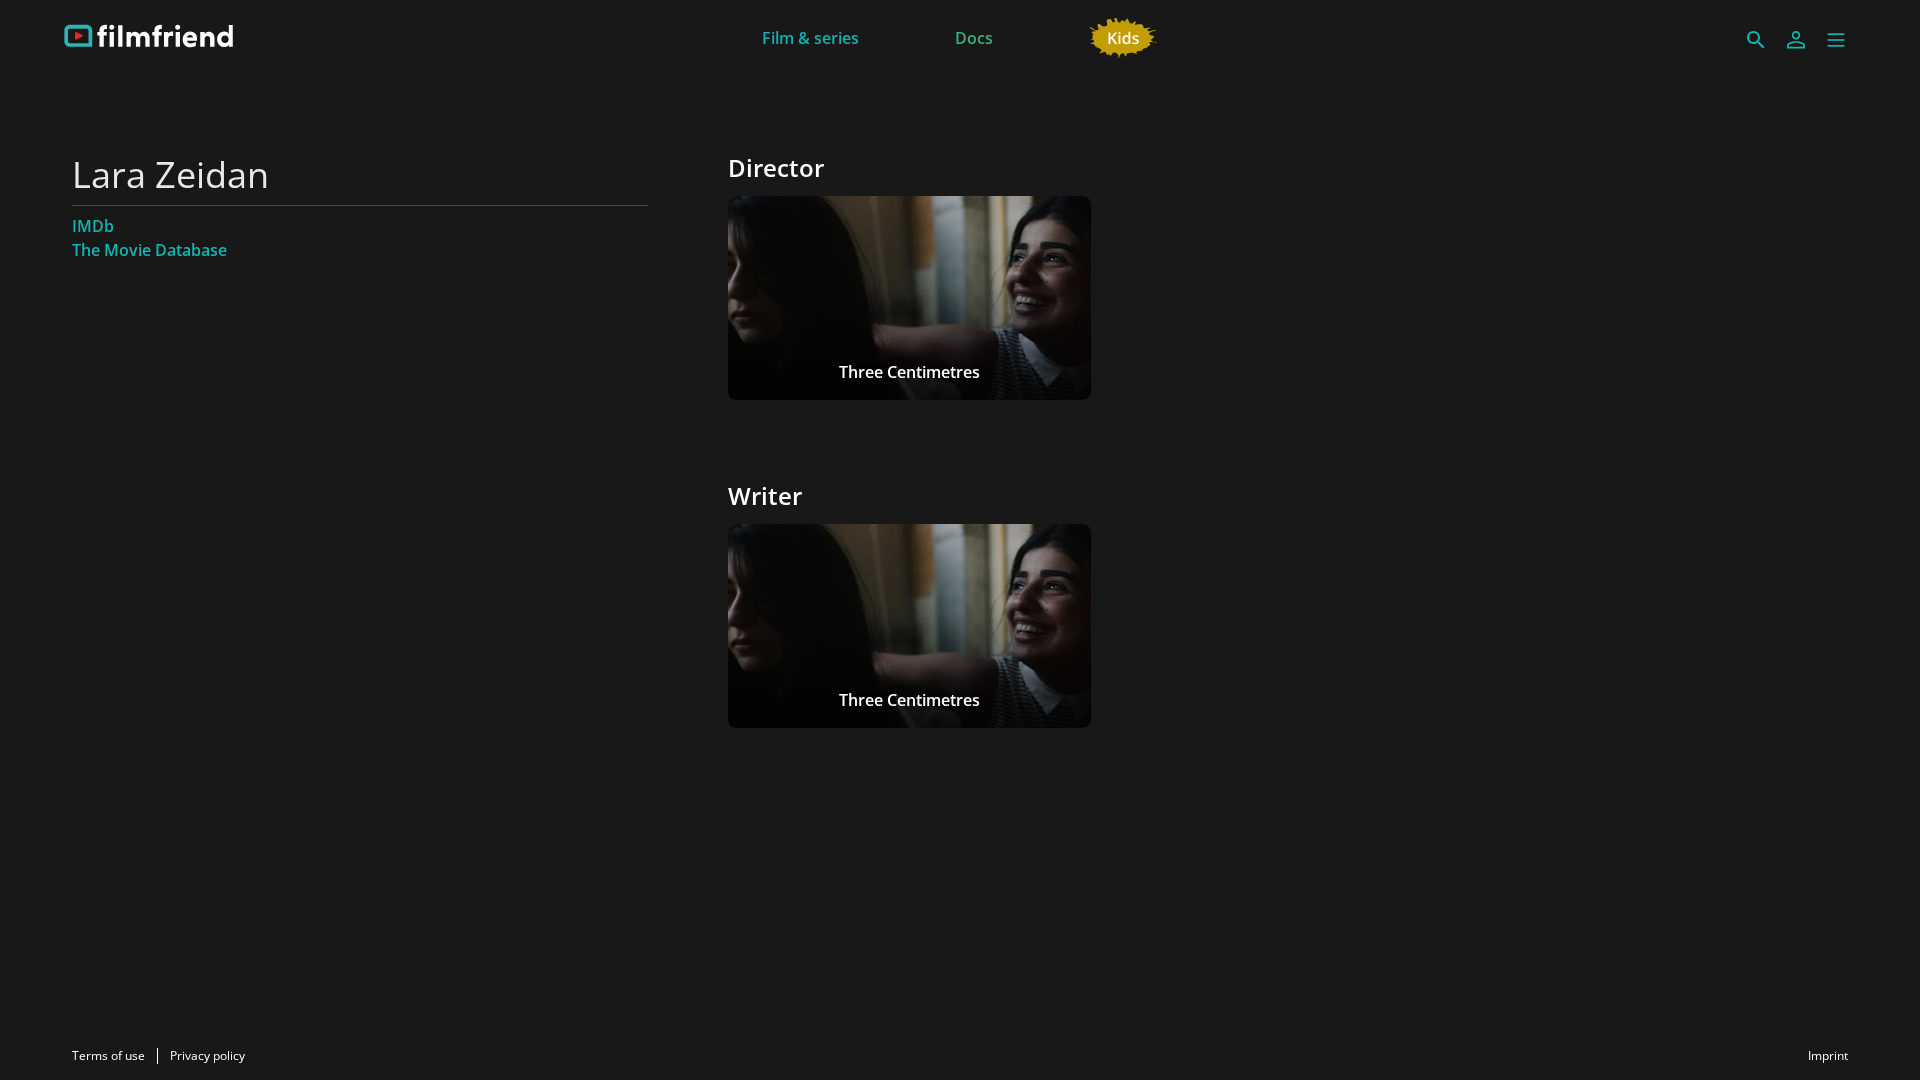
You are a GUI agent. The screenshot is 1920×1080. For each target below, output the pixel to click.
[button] (1836, 40)
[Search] (1756, 40)
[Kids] (1123, 36)
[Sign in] (1796, 40)
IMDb (93, 226)
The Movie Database (149, 250)
